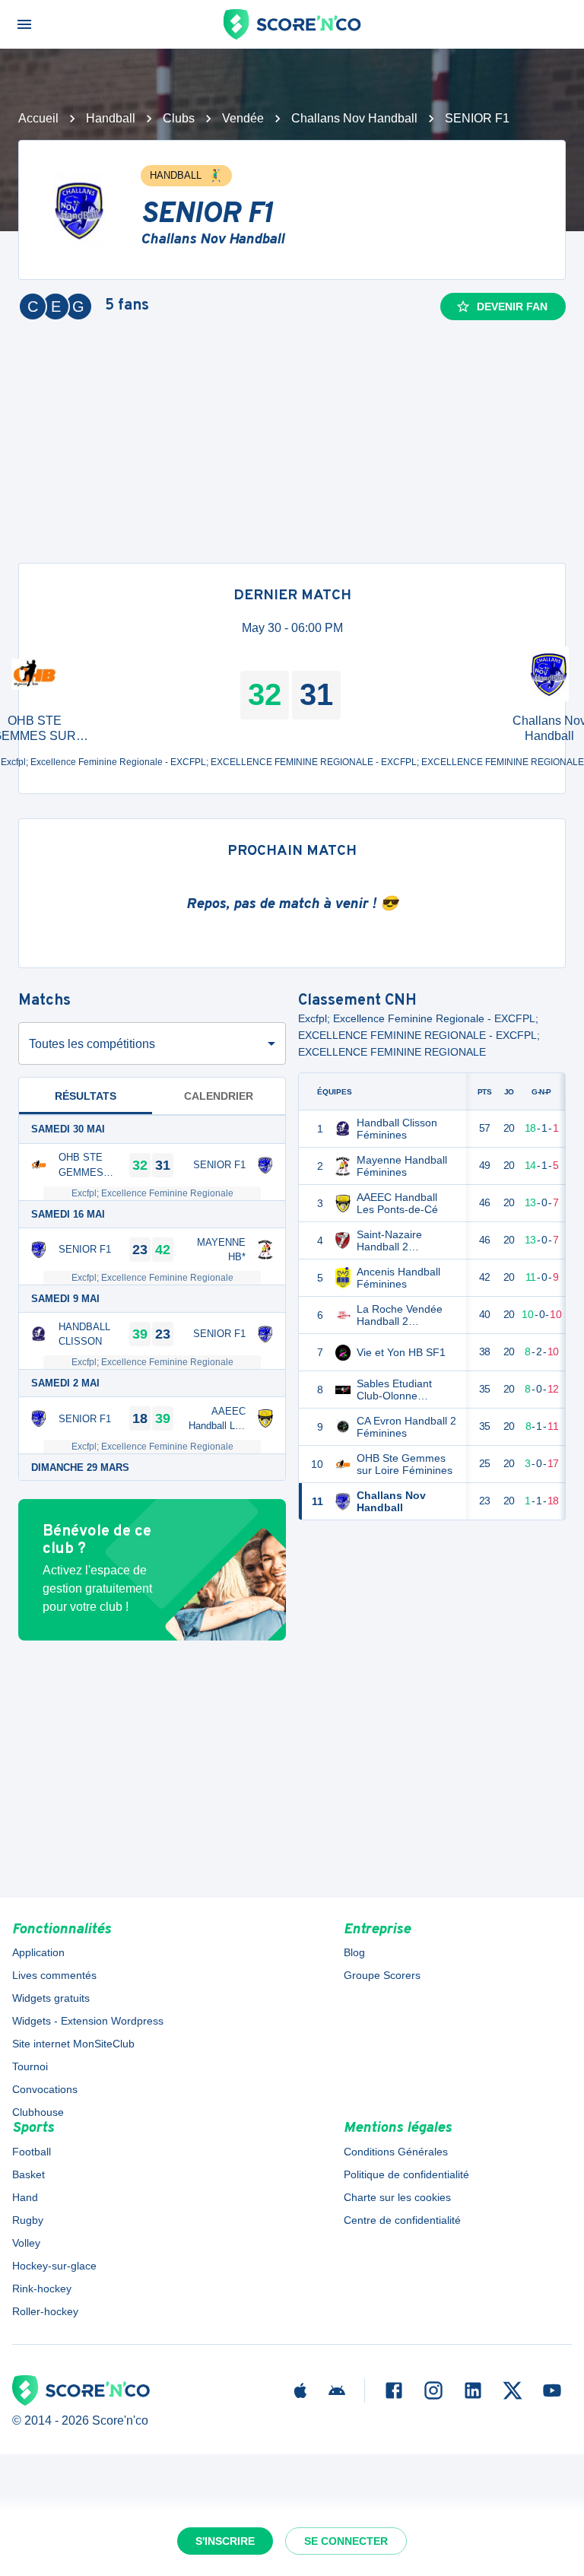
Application (38, 1952)
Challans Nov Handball (354, 118)
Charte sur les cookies (397, 2197)
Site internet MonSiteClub (73, 2044)
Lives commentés (54, 1975)
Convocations (45, 2089)
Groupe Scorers (382, 1975)
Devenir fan (512, 307)
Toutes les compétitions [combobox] (92, 1044)
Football (32, 2152)
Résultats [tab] (86, 1096)
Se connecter (346, 2541)
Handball (111, 118)
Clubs (179, 118)
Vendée (243, 118)
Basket (29, 2174)
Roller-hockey (45, 2311)
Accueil (38, 118)
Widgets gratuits (51, 1998)
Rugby (28, 2220)
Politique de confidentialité (406, 2174)
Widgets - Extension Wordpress (88, 2021)
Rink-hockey (42, 2289)
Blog (354, 1952)
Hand (25, 2197)
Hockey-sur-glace (54, 2266)
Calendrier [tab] (219, 1096)
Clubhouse (38, 2112)
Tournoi (30, 2066)
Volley (26, 2243)
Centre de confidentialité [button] (402, 2220)
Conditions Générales (396, 2152)
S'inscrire (225, 2541)
